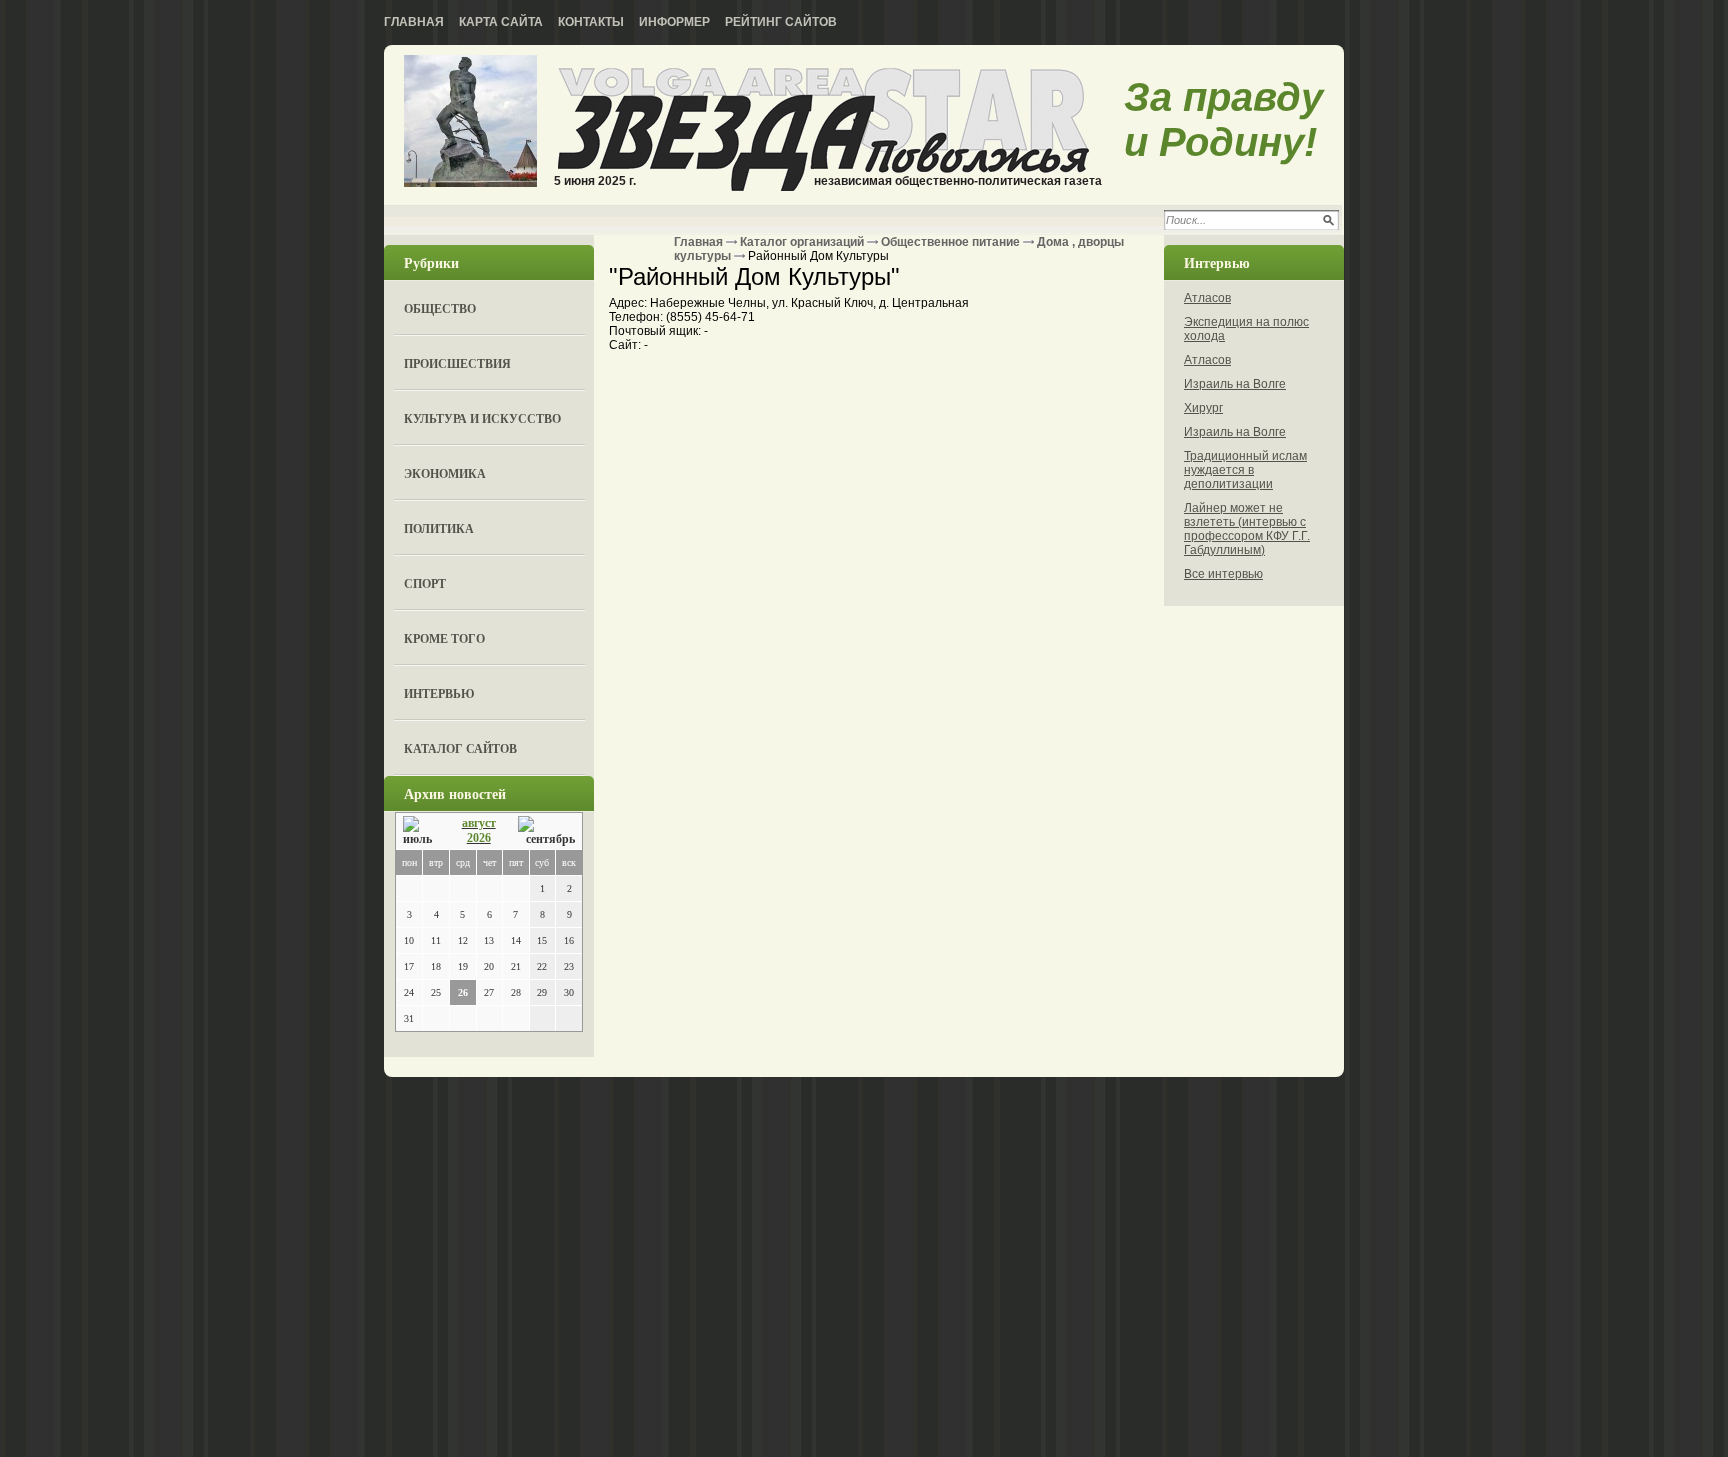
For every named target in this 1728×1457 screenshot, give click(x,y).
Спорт (425, 583)
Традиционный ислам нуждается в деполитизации (1245, 470)
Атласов (1207, 298)
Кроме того (444, 638)
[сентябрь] (546, 831)
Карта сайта (501, 22)
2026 (479, 838)
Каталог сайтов (460, 748)
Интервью (439, 693)
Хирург (1203, 408)
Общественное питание (950, 242)
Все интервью (1223, 574)
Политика (439, 528)
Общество (440, 308)
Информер (674, 22)
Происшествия (457, 363)
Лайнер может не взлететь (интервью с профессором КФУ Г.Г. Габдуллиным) (1247, 529)
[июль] (421, 831)
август (479, 823)
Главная (414, 22)
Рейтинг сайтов (781, 22)
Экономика (445, 473)
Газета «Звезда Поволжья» (470, 122)
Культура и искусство (482, 418)
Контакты (591, 22)
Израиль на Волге (1235, 384)
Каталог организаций (802, 242)
